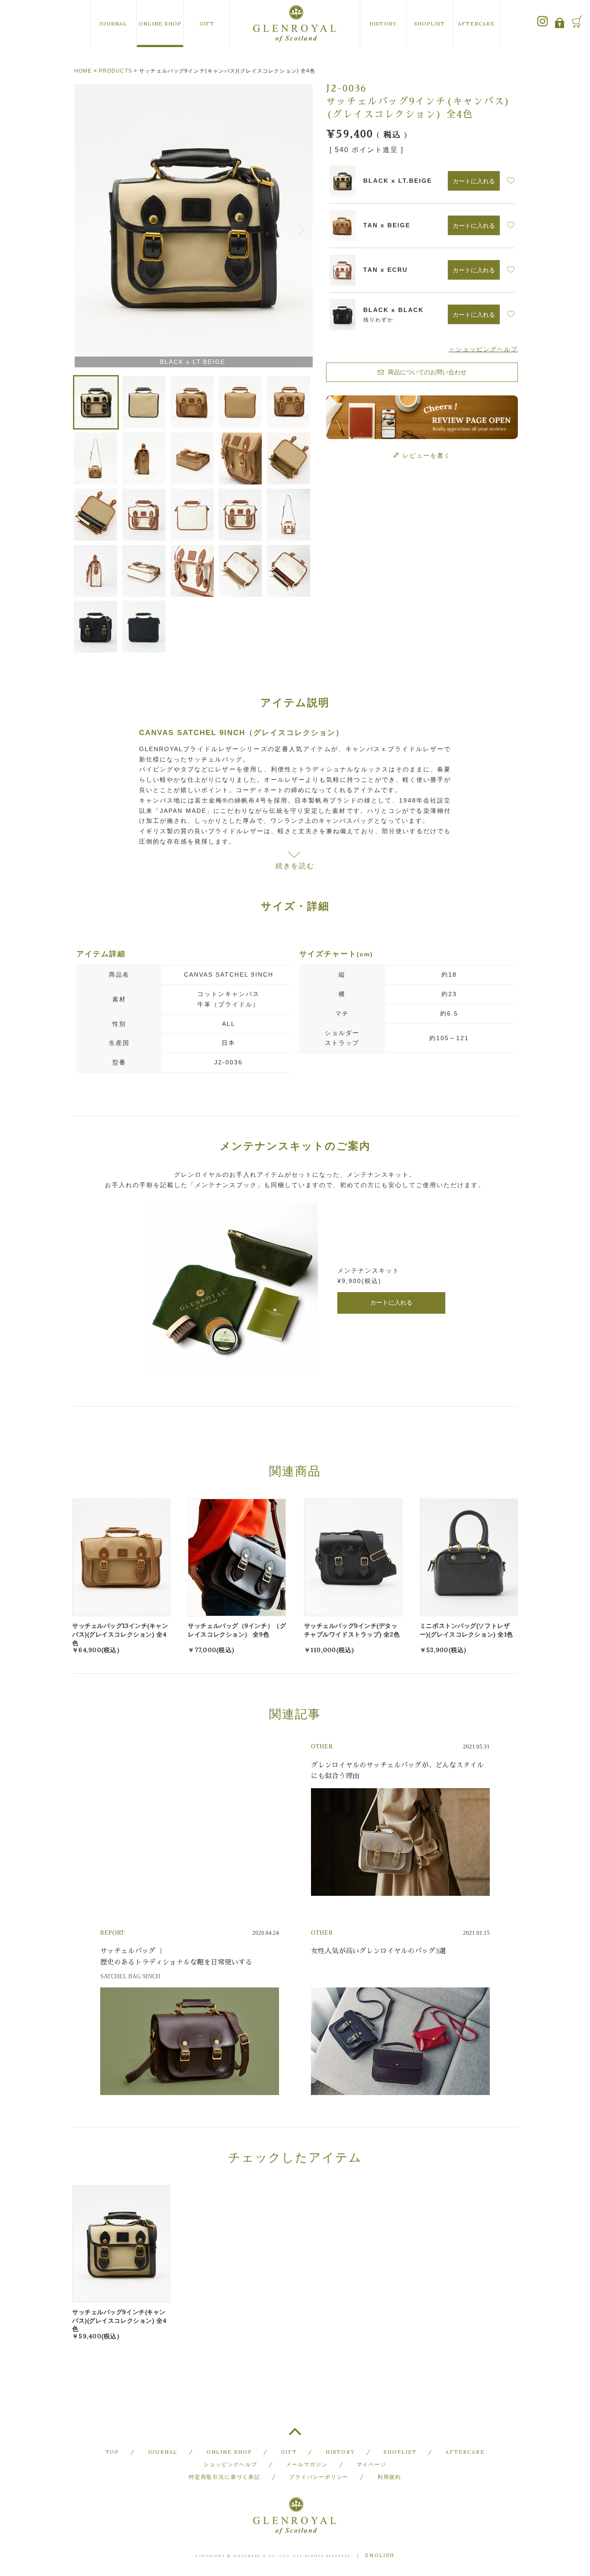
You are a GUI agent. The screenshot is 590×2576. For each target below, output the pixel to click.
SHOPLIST (430, 24)
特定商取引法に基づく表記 (225, 2477)
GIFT (207, 24)
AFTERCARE (476, 24)
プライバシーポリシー (319, 2477)
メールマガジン (307, 2464)
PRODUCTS (116, 71)
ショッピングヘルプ (230, 2464)
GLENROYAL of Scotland (295, 24)
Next (302, 227)
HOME (83, 71)
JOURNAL (113, 24)
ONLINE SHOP (160, 24)
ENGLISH (380, 2555)
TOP (295, 2435)
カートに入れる (391, 1302)
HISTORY (383, 24)
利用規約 (389, 2477)
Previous (82, 227)
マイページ (372, 2464)
